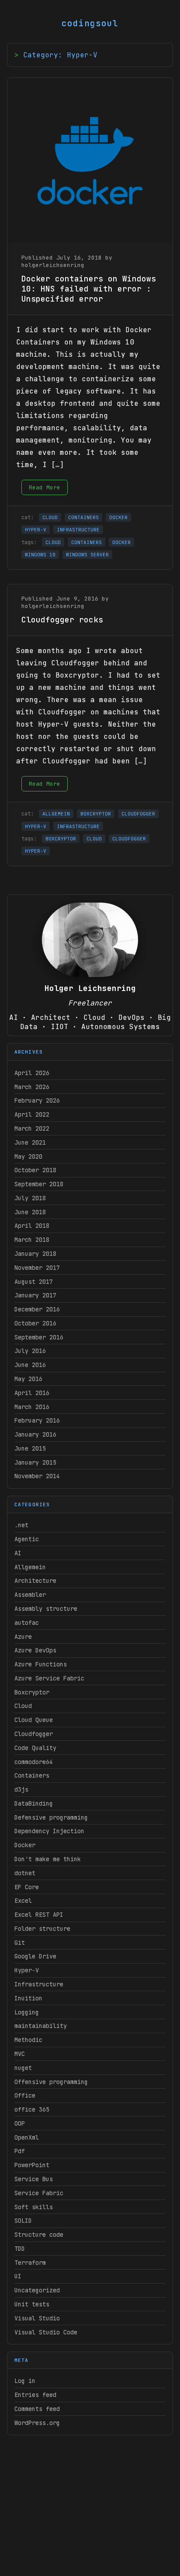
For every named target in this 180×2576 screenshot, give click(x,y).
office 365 (32, 2109)
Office (25, 2095)
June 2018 (30, 1212)
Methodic (28, 2040)
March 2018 (32, 1240)
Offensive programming (51, 2082)
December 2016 (37, 1309)
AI (18, 1553)
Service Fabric (39, 2193)
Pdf (20, 2151)
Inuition (28, 1998)
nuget (23, 2068)
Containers (32, 1775)
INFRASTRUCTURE (78, 530)
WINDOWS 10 (40, 555)
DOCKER (118, 517)
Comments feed (37, 2409)
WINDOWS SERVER (87, 555)
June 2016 (30, 1365)
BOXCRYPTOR (96, 814)
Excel (23, 1901)
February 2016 (37, 1420)
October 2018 (35, 1170)
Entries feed (35, 2395)
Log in (25, 2381)
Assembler (30, 1595)
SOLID (23, 2221)
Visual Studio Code (46, 2332)
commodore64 (34, 1762)
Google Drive (35, 1956)
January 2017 (35, 1295)
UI (18, 2276)
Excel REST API (39, 1915)
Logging (27, 2012)
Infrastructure (39, 1984)
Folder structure (42, 1929)
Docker (25, 1845)
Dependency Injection (49, 1831)
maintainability (41, 2026)
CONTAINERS (83, 517)
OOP (20, 2123)
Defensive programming (51, 1817)
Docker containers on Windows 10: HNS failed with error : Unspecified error (89, 289)
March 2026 (32, 1087)
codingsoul (90, 23)
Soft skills (34, 2207)
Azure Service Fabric (49, 1678)
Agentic (27, 1539)
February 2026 (37, 1100)
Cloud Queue (34, 1720)
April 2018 (32, 1226)
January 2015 (35, 1462)
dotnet (25, 1873)
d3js (21, 1789)
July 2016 (30, 1351)
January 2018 (35, 1254)
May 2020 (28, 1156)
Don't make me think (48, 1859)
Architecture (35, 1581)
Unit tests (32, 2304)
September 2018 (39, 1184)
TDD (20, 2249)
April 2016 (32, 1393)
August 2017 (34, 1282)
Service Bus (34, 2179)
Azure (23, 1637)
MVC (20, 2054)
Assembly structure (46, 1609)
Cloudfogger (34, 1734)
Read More (45, 487)
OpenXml (27, 2137)
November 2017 (37, 1268)
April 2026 (32, 1073)
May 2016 (28, 1379)
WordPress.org (37, 2423)
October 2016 (35, 1323)
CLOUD (50, 517)
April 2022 (32, 1114)
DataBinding (34, 1803)
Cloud (23, 1706)
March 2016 (32, 1407)
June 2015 (30, 1448)
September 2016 (39, 1337)
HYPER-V (36, 530)
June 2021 (30, 1142)
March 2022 (32, 1128)
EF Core (27, 1887)
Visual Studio (37, 2318)
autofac (27, 1623)
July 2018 (30, 1198)
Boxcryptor (32, 1692)
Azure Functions (41, 1664)
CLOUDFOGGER (138, 814)
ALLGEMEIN (56, 814)
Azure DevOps (35, 1650)
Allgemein (30, 1567)
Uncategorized (37, 2290)
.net (21, 1525)
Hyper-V (27, 1970)
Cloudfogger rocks (62, 620)
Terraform (30, 2263)
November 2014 (37, 1476)
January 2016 (35, 1434)
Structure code (39, 2235)
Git (20, 1943)
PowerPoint (32, 2165)
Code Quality (35, 1748)
